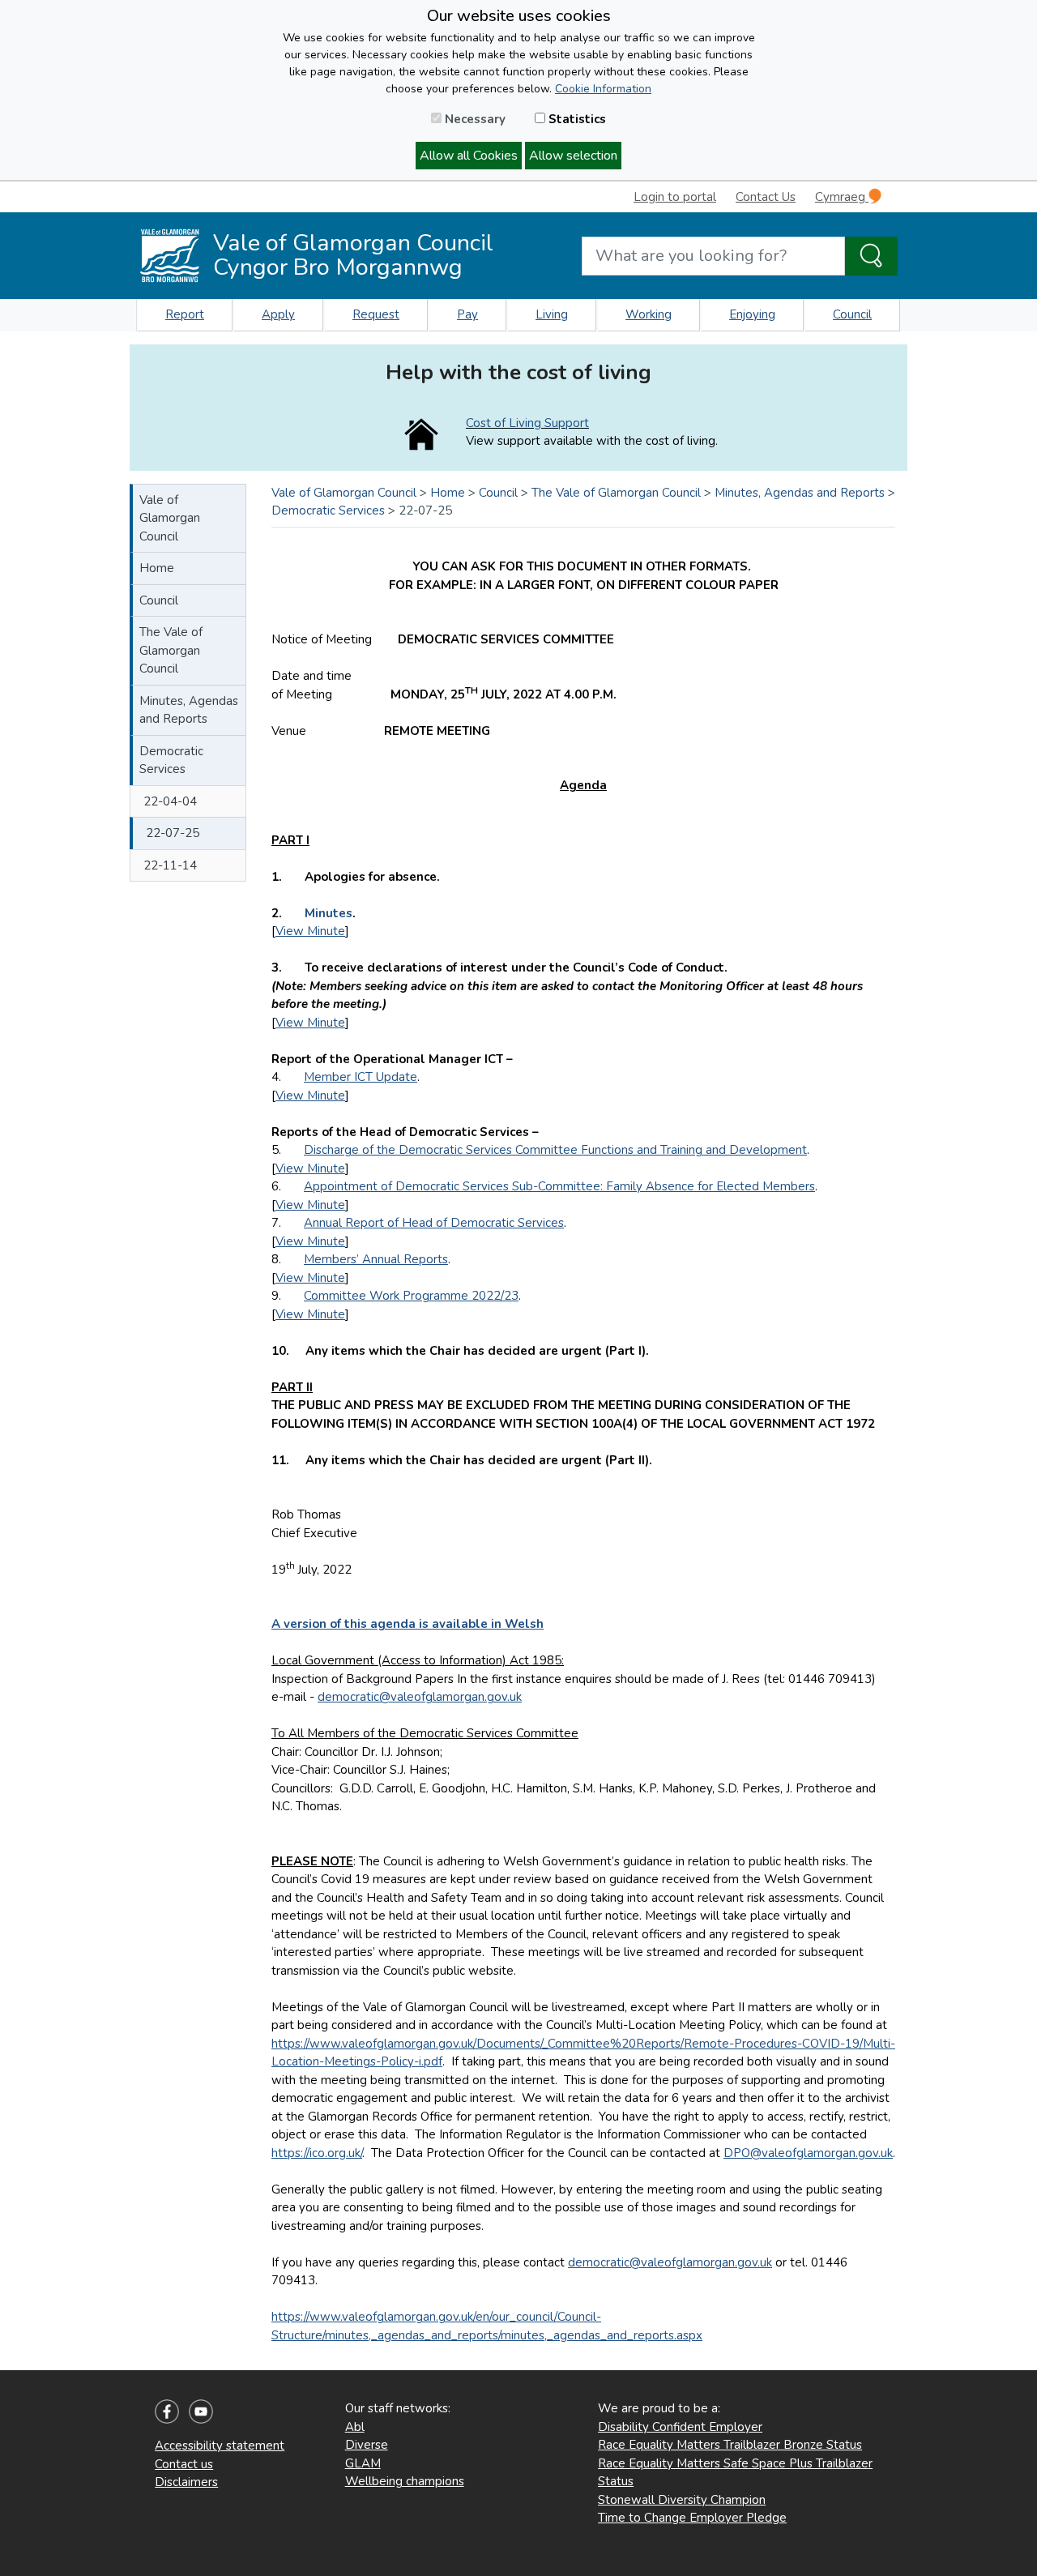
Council (852, 314)
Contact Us (766, 197)
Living (552, 314)
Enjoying (752, 314)
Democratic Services (171, 760)
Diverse (367, 2445)
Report (185, 314)
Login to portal (675, 197)
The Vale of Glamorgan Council (171, 650)
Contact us (184, 2464)
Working (649, 314)
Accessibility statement (220, 2446)
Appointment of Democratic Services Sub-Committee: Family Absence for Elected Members (559, 1186)
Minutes (329, 913)
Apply (278, 314)
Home (157, 568)
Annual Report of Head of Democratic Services (434, 1223)
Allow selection (573, 156)
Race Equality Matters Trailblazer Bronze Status (730, 2445)
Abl (355, 2427)
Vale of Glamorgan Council (170, 518)
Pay (467, 314)
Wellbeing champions (405, 2481)
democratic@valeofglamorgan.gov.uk (420, 1697)
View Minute (310, 931)
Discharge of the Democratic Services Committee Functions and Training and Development (555, 1150)
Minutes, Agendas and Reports (189, 710)
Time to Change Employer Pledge (692, 2518)
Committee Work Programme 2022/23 (411, 1296)
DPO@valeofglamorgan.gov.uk (808, 2153)
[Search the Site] (871, 256)
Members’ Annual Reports (376, 1259)
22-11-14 (170, 865)
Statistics (576, 119)
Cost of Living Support (527, 423)
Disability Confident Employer (680, 2427)
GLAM (363, 2463)
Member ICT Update (361, 1077)
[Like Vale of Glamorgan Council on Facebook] (167, 2411)
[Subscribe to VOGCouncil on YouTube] (201, 2411)
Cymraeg (842, 197)
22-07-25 (173, 833)
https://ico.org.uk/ (317, 2153)
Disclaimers (186, 2482)
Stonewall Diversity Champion (682, 2500)
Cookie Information (603, 89)
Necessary (474, 119)
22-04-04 (170, 801)
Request (376, 314)
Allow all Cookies (469, 156)
